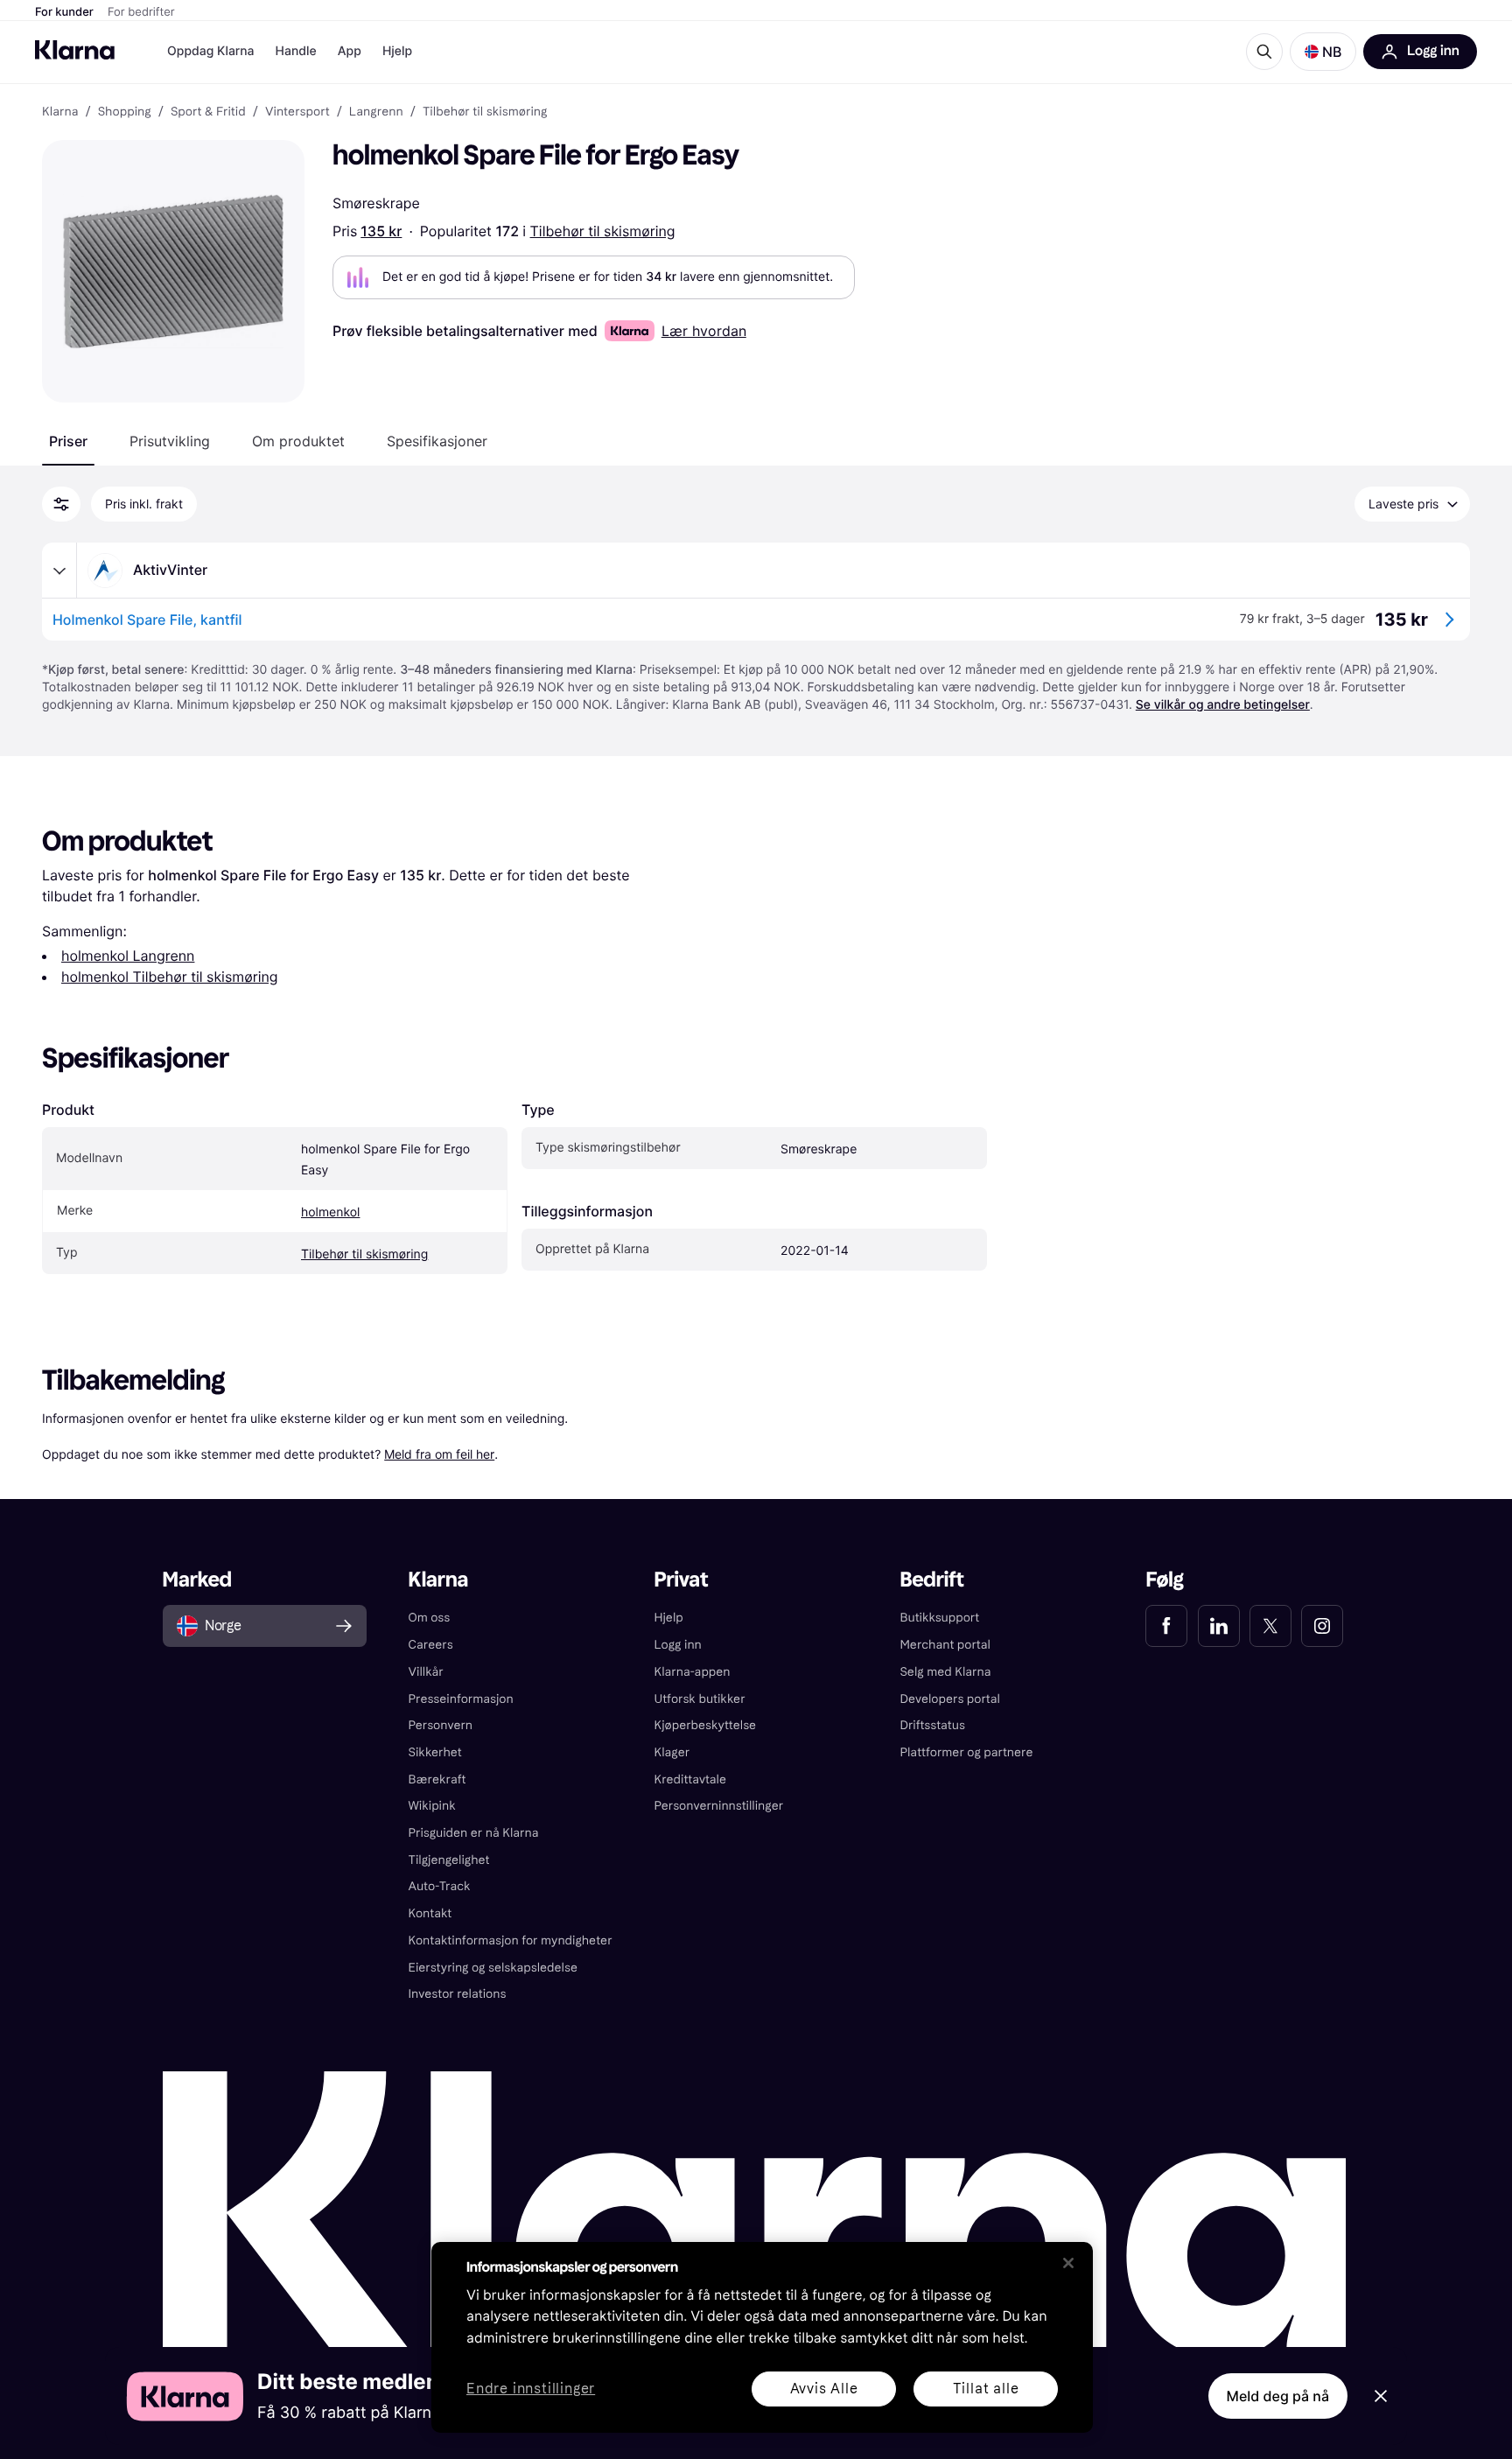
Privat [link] (682, 1580)
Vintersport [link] (297, 112)
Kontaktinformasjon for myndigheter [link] (511, 1941)
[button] (1323, 52)
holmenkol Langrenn (128, 956)
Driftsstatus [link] (932, 1725)
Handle (296, 51)
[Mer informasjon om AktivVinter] (59, 571)
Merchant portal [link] (945, 1645)
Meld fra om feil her (439, 1454)
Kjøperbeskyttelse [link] (706, 1725)
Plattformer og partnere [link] (966, 1752)
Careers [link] (431, 1645)
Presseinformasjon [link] (461, 1699)
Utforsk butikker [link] (700, 1699)
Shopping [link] (125, 112)
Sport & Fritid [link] (208, 112)
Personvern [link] (441, 1725)
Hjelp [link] (669, 1618)
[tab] (68, 441)
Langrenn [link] (376, 112)
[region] (762, 2337)
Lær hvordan (704, 331)
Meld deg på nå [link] (1278, 2396)
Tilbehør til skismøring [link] (485, 112)
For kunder (64, 12)
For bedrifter (141, 12)
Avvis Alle (824, 2389)
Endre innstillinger (531, 2389)
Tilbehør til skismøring (603, 231)
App (350, 51)
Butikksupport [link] (939, 1618)
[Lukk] (1068, 2263)
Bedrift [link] (931, 1580)
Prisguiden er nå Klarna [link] (474, 1833)
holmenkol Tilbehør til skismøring (170, 977)
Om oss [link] (430, 1618)
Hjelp (397, 51)
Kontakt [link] (430, 1913)
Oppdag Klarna (211, 51)
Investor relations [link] (458, 1994)
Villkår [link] (426, 1672)
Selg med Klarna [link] (945, 1672)
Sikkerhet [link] (435, 1752)
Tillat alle (986, 2389)
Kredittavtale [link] (691, 1779)
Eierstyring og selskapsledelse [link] (493, 1968)
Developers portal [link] (949, 1699)
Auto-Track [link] (440, 1886)
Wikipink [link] (432, 1806)
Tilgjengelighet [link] (449, 1860)
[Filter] (61, 504)
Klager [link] (672, 1752)
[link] (1166, 1626)
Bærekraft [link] (437, 1779)
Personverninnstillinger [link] (719, 1806)
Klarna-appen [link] (693, 1672)
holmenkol (330, 1212)
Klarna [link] (60, 112)
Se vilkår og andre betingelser (1223, 705)
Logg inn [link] (678, 1645)
